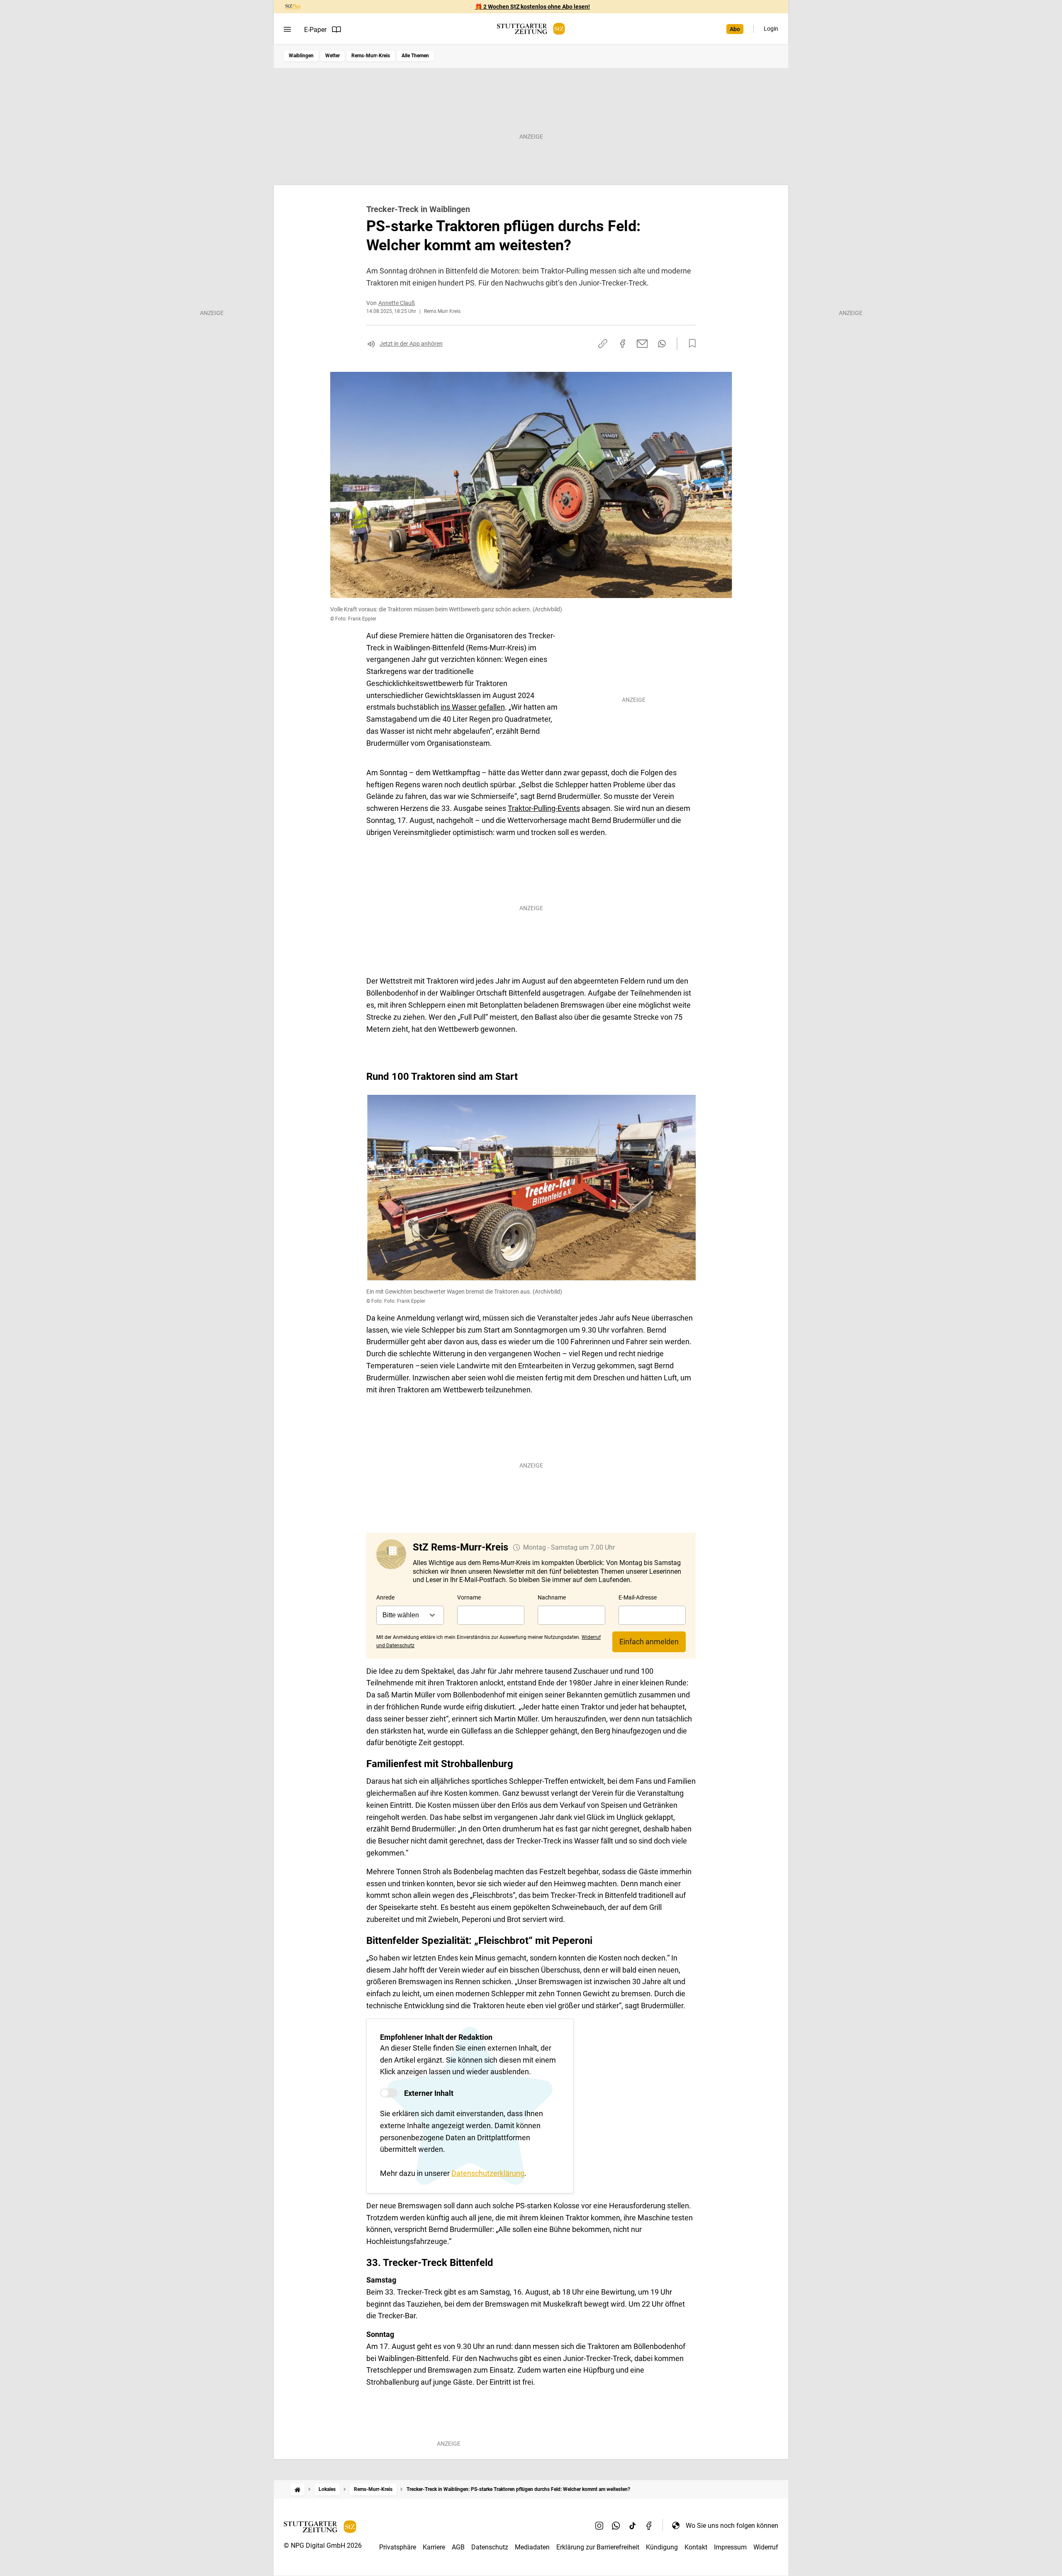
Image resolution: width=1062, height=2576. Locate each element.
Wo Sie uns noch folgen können (732, 2526)
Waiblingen (301, 56)
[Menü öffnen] (287, 29)
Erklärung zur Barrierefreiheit (598, 2547)
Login (771, 29)
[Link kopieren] (603, 344)
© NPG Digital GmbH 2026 (323, 2545)
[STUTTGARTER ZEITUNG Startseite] (531, 29)
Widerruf (766, 2547)
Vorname (469, 1597)
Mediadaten (532, 2547)
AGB (458, 2547)
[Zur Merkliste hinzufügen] (690, 344)
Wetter (332, 56)
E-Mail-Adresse (638, 1597)
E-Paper (315, 30)
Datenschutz (490, 2547)
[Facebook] (649, 2525)
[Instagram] (599, 2525)
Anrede (385, 1597)
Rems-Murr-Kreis (371, 56)
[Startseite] (297, 2489)
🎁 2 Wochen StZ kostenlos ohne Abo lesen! (532, 7)
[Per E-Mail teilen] (642, 344)
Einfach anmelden (649, 1642)
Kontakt (696, 2547)
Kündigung (662, 2547)
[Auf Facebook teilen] (623, 344)
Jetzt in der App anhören (411, 344)
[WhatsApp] (616, 2525)
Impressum (730, 2547)
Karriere (434, 2547)
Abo (735, 29)
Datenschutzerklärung (488, 2173)
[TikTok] (633, 2525)
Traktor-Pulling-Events (544, 808)
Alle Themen (415, 56)
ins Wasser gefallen (473, 707)
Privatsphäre (398, 2547)
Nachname (552, 1597)
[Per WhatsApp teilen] (662, 344)
